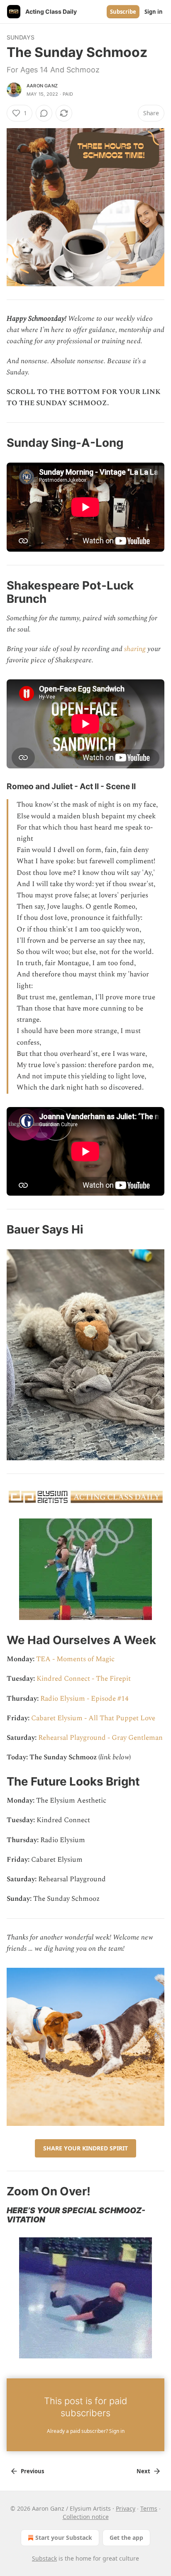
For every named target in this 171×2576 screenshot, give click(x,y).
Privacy (126, 2508)
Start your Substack (64, 2538)
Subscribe (123, 12)
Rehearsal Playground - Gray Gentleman (100, 1738)
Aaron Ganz (42, 86)
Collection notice (86, 2517)
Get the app (126, 2538)
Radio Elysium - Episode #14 (84, 1699)
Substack (44, 2558)
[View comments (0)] (44, 113)
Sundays (21, 37)
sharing (135, 649)
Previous (32, 2471)
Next (143, 2471)
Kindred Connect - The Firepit (84, 1679)
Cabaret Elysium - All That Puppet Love (93, 1718)
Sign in (154, 12)
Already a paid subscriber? (86, 2431)
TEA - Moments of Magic (75, 1659)
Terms (149, 2508)
